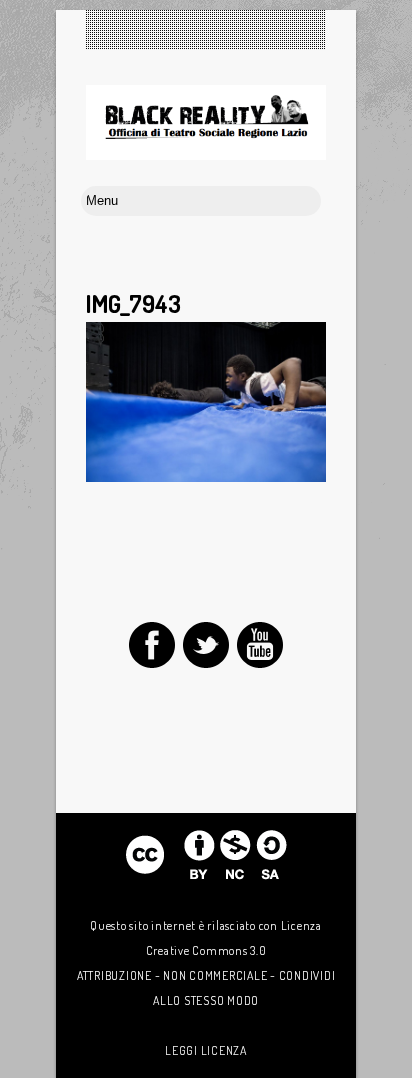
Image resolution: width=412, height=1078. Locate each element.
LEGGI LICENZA (206, 1050)
